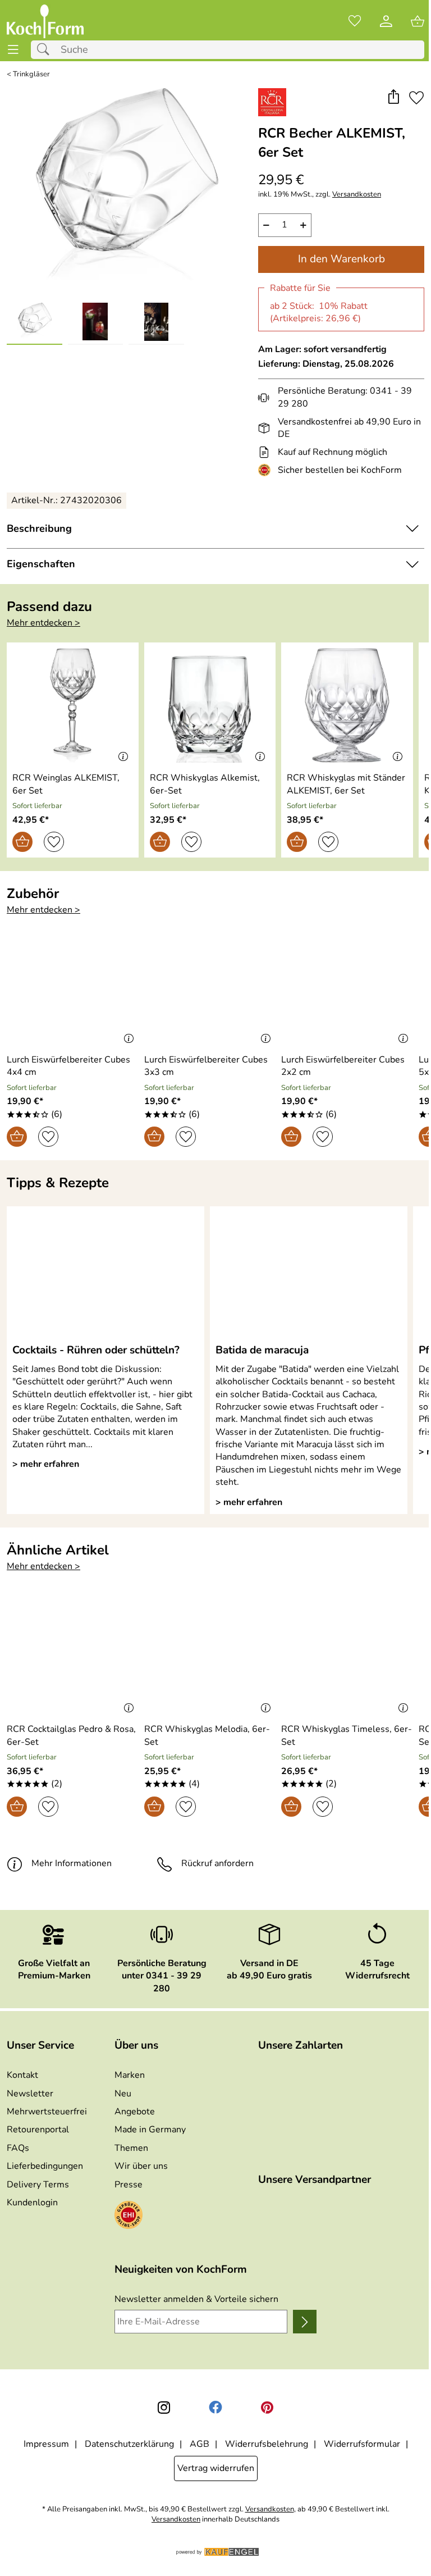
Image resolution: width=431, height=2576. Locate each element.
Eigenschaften (41, 564)
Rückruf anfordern (217, 1863)
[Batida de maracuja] (309, 1274)
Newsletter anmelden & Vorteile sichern (196, 2299)
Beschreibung (39, 528)
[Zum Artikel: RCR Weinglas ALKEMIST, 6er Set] (73, 705)
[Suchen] (46, 50)
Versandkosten (357, 195)
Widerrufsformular (362, 2444)
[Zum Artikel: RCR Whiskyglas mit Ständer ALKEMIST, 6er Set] (347, 705)
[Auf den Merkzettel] (416, 98)
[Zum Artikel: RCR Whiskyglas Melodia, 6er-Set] (210, 1657)
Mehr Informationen (72, 1863)
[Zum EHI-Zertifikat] (267, 470)
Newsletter (30, 2094)
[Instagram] (164, 2408)
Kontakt (22, 2075)
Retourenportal (38, 2130)
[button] (393, 98)
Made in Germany (150, 2130)
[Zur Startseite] (45, 21)
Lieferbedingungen (45, 2166)
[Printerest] (267, 2408)
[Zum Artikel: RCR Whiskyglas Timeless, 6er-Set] (347, 1657)
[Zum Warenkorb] (418, 21)
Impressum (46, 2444)
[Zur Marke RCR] (272, 102)
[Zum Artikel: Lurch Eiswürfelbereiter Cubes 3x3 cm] (210, 987)
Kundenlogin (32, 2203)
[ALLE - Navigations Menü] (13, 50)
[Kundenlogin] (386, 21)
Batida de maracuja (262, 1350)
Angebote (135, 2112)
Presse (129, 2185)
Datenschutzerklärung (129, 2444)
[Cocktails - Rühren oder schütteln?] (106, 1274)
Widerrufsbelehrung (267, 2444)
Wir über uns (141, 2166)
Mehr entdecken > (43, 623)
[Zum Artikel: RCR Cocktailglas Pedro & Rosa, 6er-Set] (73, 1657)
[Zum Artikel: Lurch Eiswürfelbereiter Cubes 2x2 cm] (347, 987)
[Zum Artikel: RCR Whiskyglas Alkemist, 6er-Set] (210, 705)
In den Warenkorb (341, 259)
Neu (123, 2094)
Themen (131, 2148)
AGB (200, 2444)
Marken (130, 2075)
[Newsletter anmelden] (305, 2322)
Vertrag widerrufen (216, 2468)
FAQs (18, 2148)
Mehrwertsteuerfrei (47, 2112)
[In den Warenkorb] (22, 842)
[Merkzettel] (355, 21)
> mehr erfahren (46, 1464)
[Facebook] (215, 2408)
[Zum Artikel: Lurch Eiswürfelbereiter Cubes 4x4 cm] (73, 987)
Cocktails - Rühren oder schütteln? (96, 1350)
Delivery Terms (38, 2185)
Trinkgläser (31, 74)
